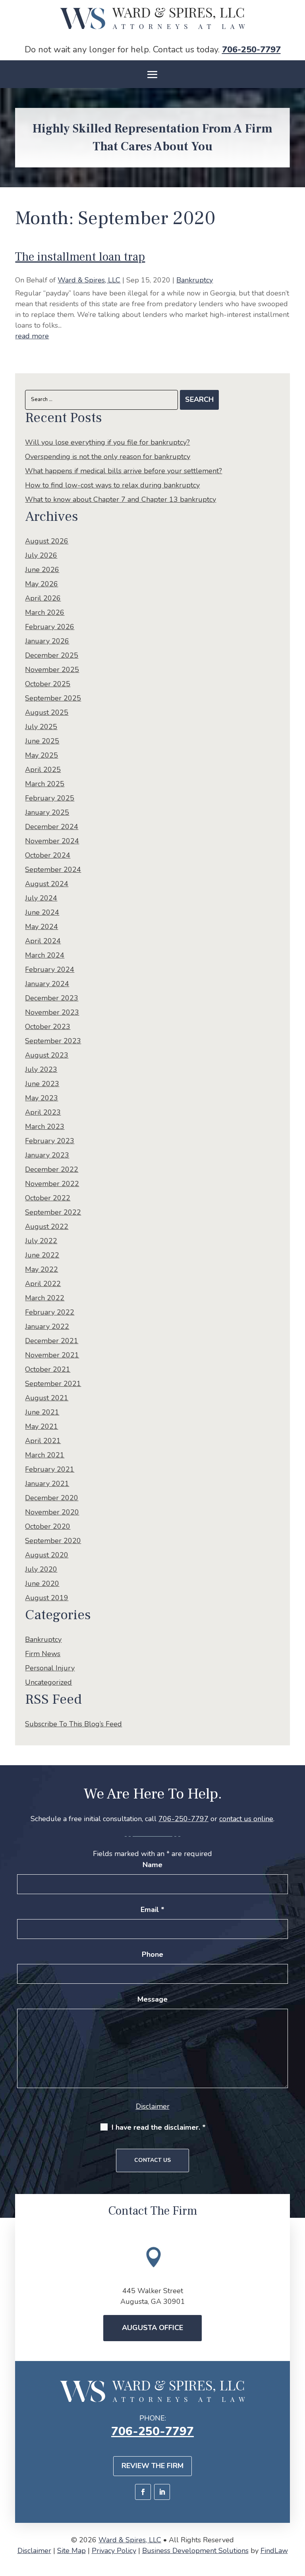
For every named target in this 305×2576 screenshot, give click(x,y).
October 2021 (48, 1369)
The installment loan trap (80, 257)
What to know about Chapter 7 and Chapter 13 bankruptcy (121, 499)
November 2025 (52, 670)
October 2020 (48, 1526)
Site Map (71, 2551)
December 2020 (52, 1498)
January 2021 (47, 1484)
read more (32, 336)
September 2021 (53, 1384)
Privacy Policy (114, 2551)
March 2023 (45, 1127)
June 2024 (42, 912)
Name (152, 1865)
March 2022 (45, 1298)
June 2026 (42, 570)
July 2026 (41, 555)
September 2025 (53, 698)
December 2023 (52, 998)
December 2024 (52, 827)
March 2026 (45, 612)
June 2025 (42, 741)
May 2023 (42, 1098)
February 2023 (50, 1141)
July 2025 (41, 727)
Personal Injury (50, 1668)
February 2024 (50, 969)
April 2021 (43, 1441)
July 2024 (41, 898)
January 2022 (47, 1326)
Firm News (43, 1654)
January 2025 (47, 812)
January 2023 (47, 1155)
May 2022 (42, 1269)
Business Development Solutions (195, 2551)
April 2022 (43, 1284)
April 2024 (43, 941)
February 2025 (50, 798)
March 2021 (45, 1455)
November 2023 (52, 1012)
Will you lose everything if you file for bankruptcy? (107, 442)
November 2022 (52, 1184)
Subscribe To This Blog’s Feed (73, 1724)
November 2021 (52, 1355)
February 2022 (50, 1312)
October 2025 (48, 684)
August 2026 (47, 541)
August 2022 (47, 1227)
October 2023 (48, 1027)
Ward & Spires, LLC (89, 280)
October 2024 (48, 855)
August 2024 (47, 884)
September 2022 (53, 1212)
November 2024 (52, 841)
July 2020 (41, 1569)
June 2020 (42, 1584)
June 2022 (42, 1255)
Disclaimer (153, 2106)
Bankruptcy (195, 280)
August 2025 (47, 712)
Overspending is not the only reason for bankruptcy (108, 457)
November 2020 (52, 1512)
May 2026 (42, 584)
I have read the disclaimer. (159, 2127)
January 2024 (47, 984)
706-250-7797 (251, 50)
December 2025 (52, 655)
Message (152, 1999)
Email (152, 1910)
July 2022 (41, 1241)
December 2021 (52, 1341)
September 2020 (53, 1541)
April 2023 (43, 1112)
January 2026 (47, 641)
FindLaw (274, 2551)
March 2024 (45, 955)
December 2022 (52, 1169)
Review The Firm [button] (152, 2466)
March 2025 (45, 784)
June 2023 (42, 1084)
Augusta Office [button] (152, 2328)
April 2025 (43, 770)
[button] (152, 75)
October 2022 (48, 1198)
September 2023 (53, 1041)
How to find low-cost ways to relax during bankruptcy (112, 485)
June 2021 (42, 1412)
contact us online (246, 1819)
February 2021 (50, 1469)
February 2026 (50, 627)
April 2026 (43, 598)
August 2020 (47, 1555)
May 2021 (42, 1426)
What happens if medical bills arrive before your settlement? (124, 471)
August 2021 (47, 1398)
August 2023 (47, 1055)
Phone (152, 1954)
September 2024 (53, 870)
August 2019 (47, 1598)
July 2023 (41, 1069)
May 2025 (42, 755)
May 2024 (42, 927)
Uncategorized (48, 1682)
